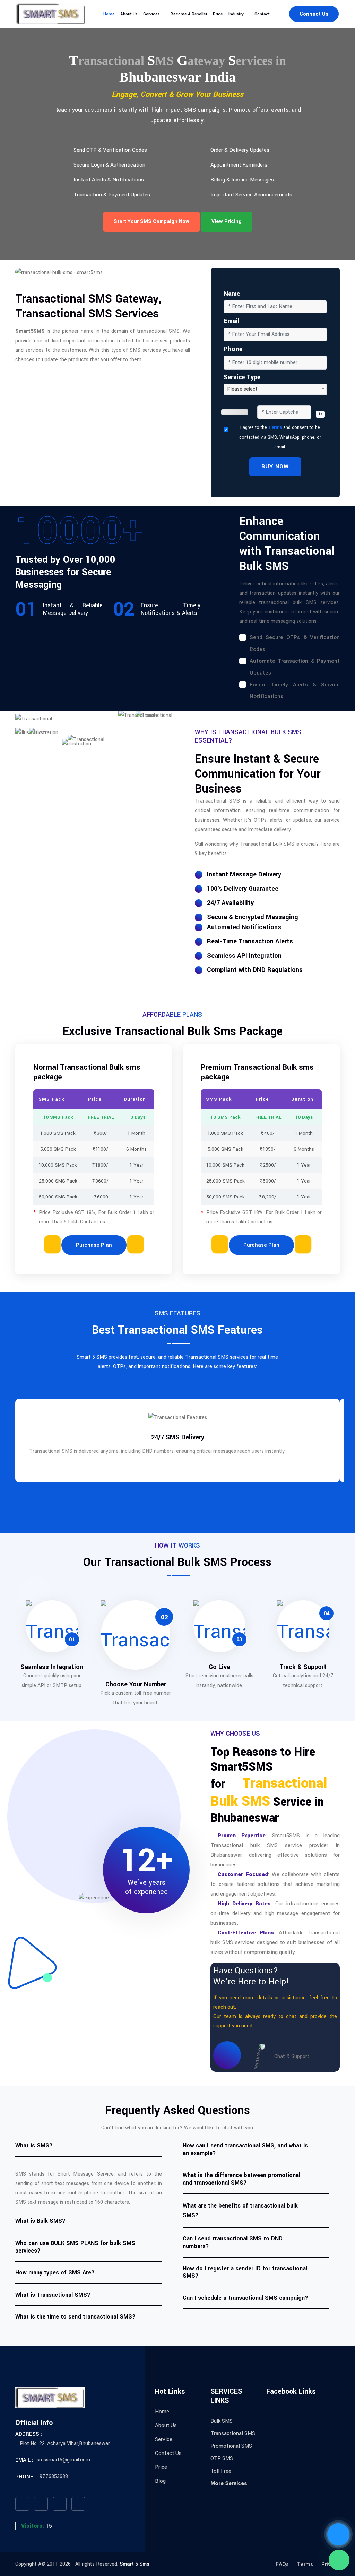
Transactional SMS (233, 2433)
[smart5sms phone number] (338, 2534)
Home (109, 14)
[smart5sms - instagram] (60, 2504)
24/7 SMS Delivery (178, 1437)
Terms (275, 427)
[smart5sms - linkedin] (78, 2504)
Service (164, 2439)
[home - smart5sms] (51, 14)
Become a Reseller (189, 14)
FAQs (282, 2564)
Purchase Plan (94, 1245)
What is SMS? (34, 2146)
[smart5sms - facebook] (22, 2504)
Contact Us (168, 2453)
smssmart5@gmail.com (63, 2460)
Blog (160, 2481)
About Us (129, 14)
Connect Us (314, 14)
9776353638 (54, 2477)
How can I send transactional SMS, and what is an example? (245, 2149)
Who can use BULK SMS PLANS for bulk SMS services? (75, 2247)
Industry (236, 14)
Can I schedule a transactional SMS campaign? (245, 2298)
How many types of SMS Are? (55, 2273)
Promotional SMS (231, 2446)
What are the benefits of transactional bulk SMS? (240, 2210)
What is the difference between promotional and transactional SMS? (241, 2179)
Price (218, 14)
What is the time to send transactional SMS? (75, 2317)
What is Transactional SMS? (53, 2295)
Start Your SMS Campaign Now (151, 222)
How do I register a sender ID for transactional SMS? (245, 2272)
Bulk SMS (222, 2421)
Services (151, 14)
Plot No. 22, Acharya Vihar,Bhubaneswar (65, 2444)
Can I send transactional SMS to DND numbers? (233, 2242)
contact (262, 14)
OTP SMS (222, 2458)
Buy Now (275, 467)
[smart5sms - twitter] (41, 2504)
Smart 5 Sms (135, 2564)
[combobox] (275, 389)
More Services (229, 2483)
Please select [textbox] (242, 389)
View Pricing (227, 222)
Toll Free (221, 2471)
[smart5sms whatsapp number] (339, 2560)
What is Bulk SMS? (40, 2221)
